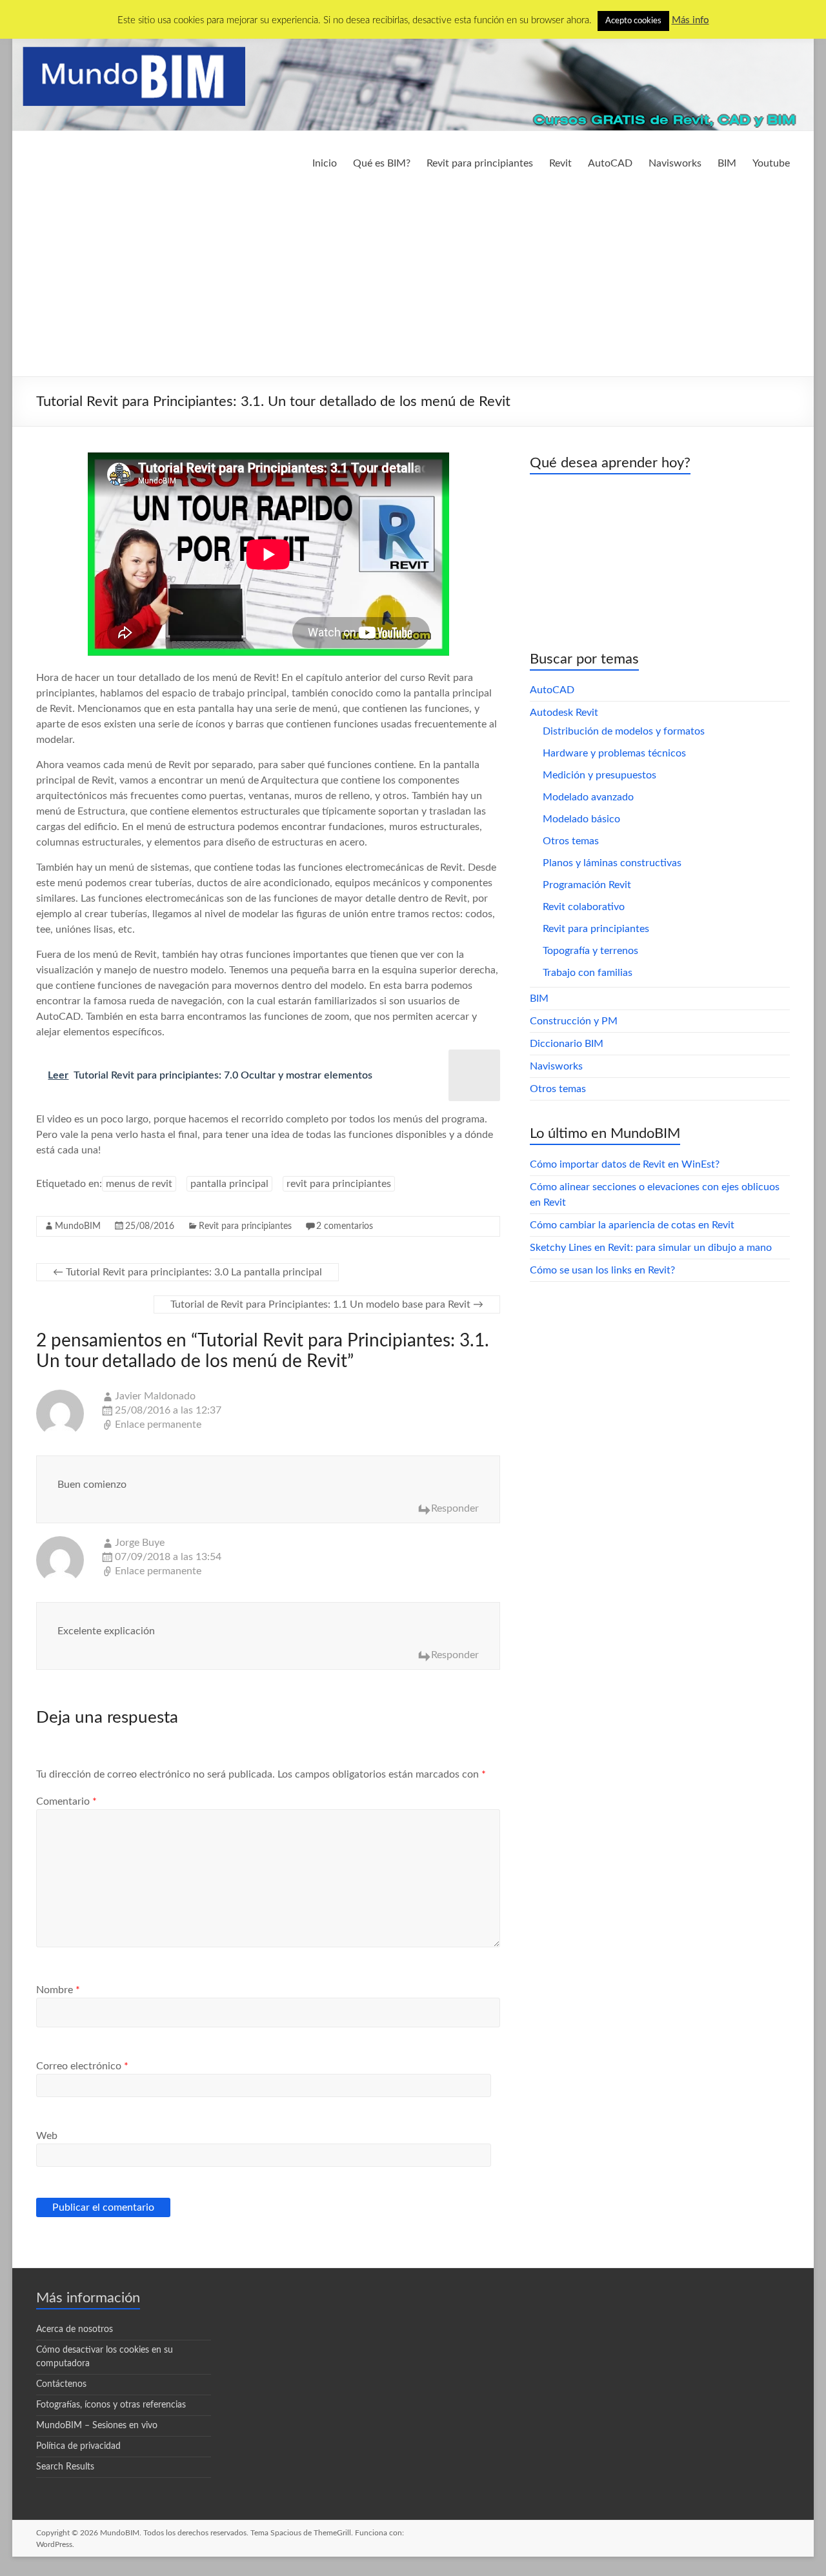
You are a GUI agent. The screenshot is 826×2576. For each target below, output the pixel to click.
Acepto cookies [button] (633, 21)
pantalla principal (229, 1184)
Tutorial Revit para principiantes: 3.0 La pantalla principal (187, 1272)
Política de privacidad (78, 2446)
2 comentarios (345, 1226)
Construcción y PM (574, 1021)
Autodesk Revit (564, 713)
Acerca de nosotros (75, 2329)
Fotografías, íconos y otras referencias (111, 2405)
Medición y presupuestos (599, 775)
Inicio (325, 163)
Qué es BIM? (382, 163)
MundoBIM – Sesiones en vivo (97, 2426)
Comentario (66, 1801)
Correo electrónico (82, 2066)
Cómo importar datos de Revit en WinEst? (625, 1164)
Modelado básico (581, 819)
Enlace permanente (158, 1425)
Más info (690, 20)
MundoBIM (78, 1226)
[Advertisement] (413, 279)
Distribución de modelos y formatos (624, 731)
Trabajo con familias (588, 973)
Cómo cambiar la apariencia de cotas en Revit (632, 1225)
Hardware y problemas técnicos (614, 753)
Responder (455, 1508)
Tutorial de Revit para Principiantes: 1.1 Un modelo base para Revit (327, 1304)
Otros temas (571, 841)
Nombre (58, 1990)
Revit (560, 163)
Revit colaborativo (584, 907)
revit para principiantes (339, 1184)
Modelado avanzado (588, 797)
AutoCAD (610, 163)
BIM (727, 163)
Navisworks (675, 163)
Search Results (65, 2467)
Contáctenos (61, 2384)
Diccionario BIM (567, 1044)
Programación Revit (587, 885)
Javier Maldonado (155, 1396)
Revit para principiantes (480, 163)
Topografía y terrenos (590, 951)
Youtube (771, 163)
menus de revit (139, 1184)
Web (47, 2136)
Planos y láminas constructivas (612, 863)
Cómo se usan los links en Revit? (602, 1270)
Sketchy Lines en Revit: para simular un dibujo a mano (651, 1248)
